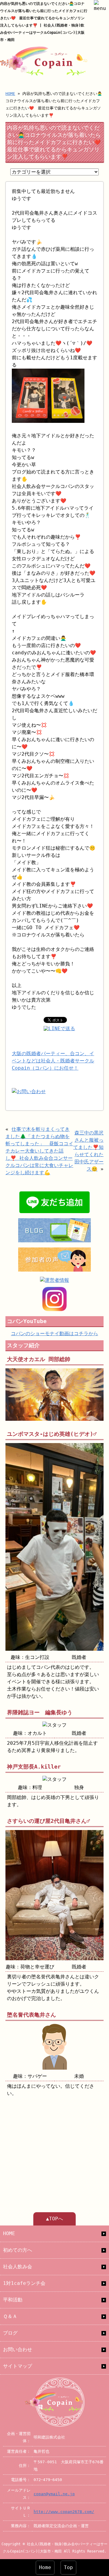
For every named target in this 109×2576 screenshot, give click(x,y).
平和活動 (13, 2300)
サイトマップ (18, 2366)
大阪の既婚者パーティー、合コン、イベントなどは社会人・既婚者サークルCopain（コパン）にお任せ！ (53, 1061)
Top (68, 2567)
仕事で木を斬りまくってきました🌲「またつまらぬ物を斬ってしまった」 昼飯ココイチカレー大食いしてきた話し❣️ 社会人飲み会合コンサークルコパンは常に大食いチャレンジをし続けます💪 (39, 1151)
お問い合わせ (18, 2350)
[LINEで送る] (59, 1029)
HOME (10, 94)
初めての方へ (18, 2250)
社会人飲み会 (18, 2267)
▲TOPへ (54, 2219)
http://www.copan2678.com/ (64, 2512)
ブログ (10, 2333)
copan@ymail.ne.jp (54, 2494)
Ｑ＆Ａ (10, 2316)
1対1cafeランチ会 (24, 2283)
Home (45, 2567)
